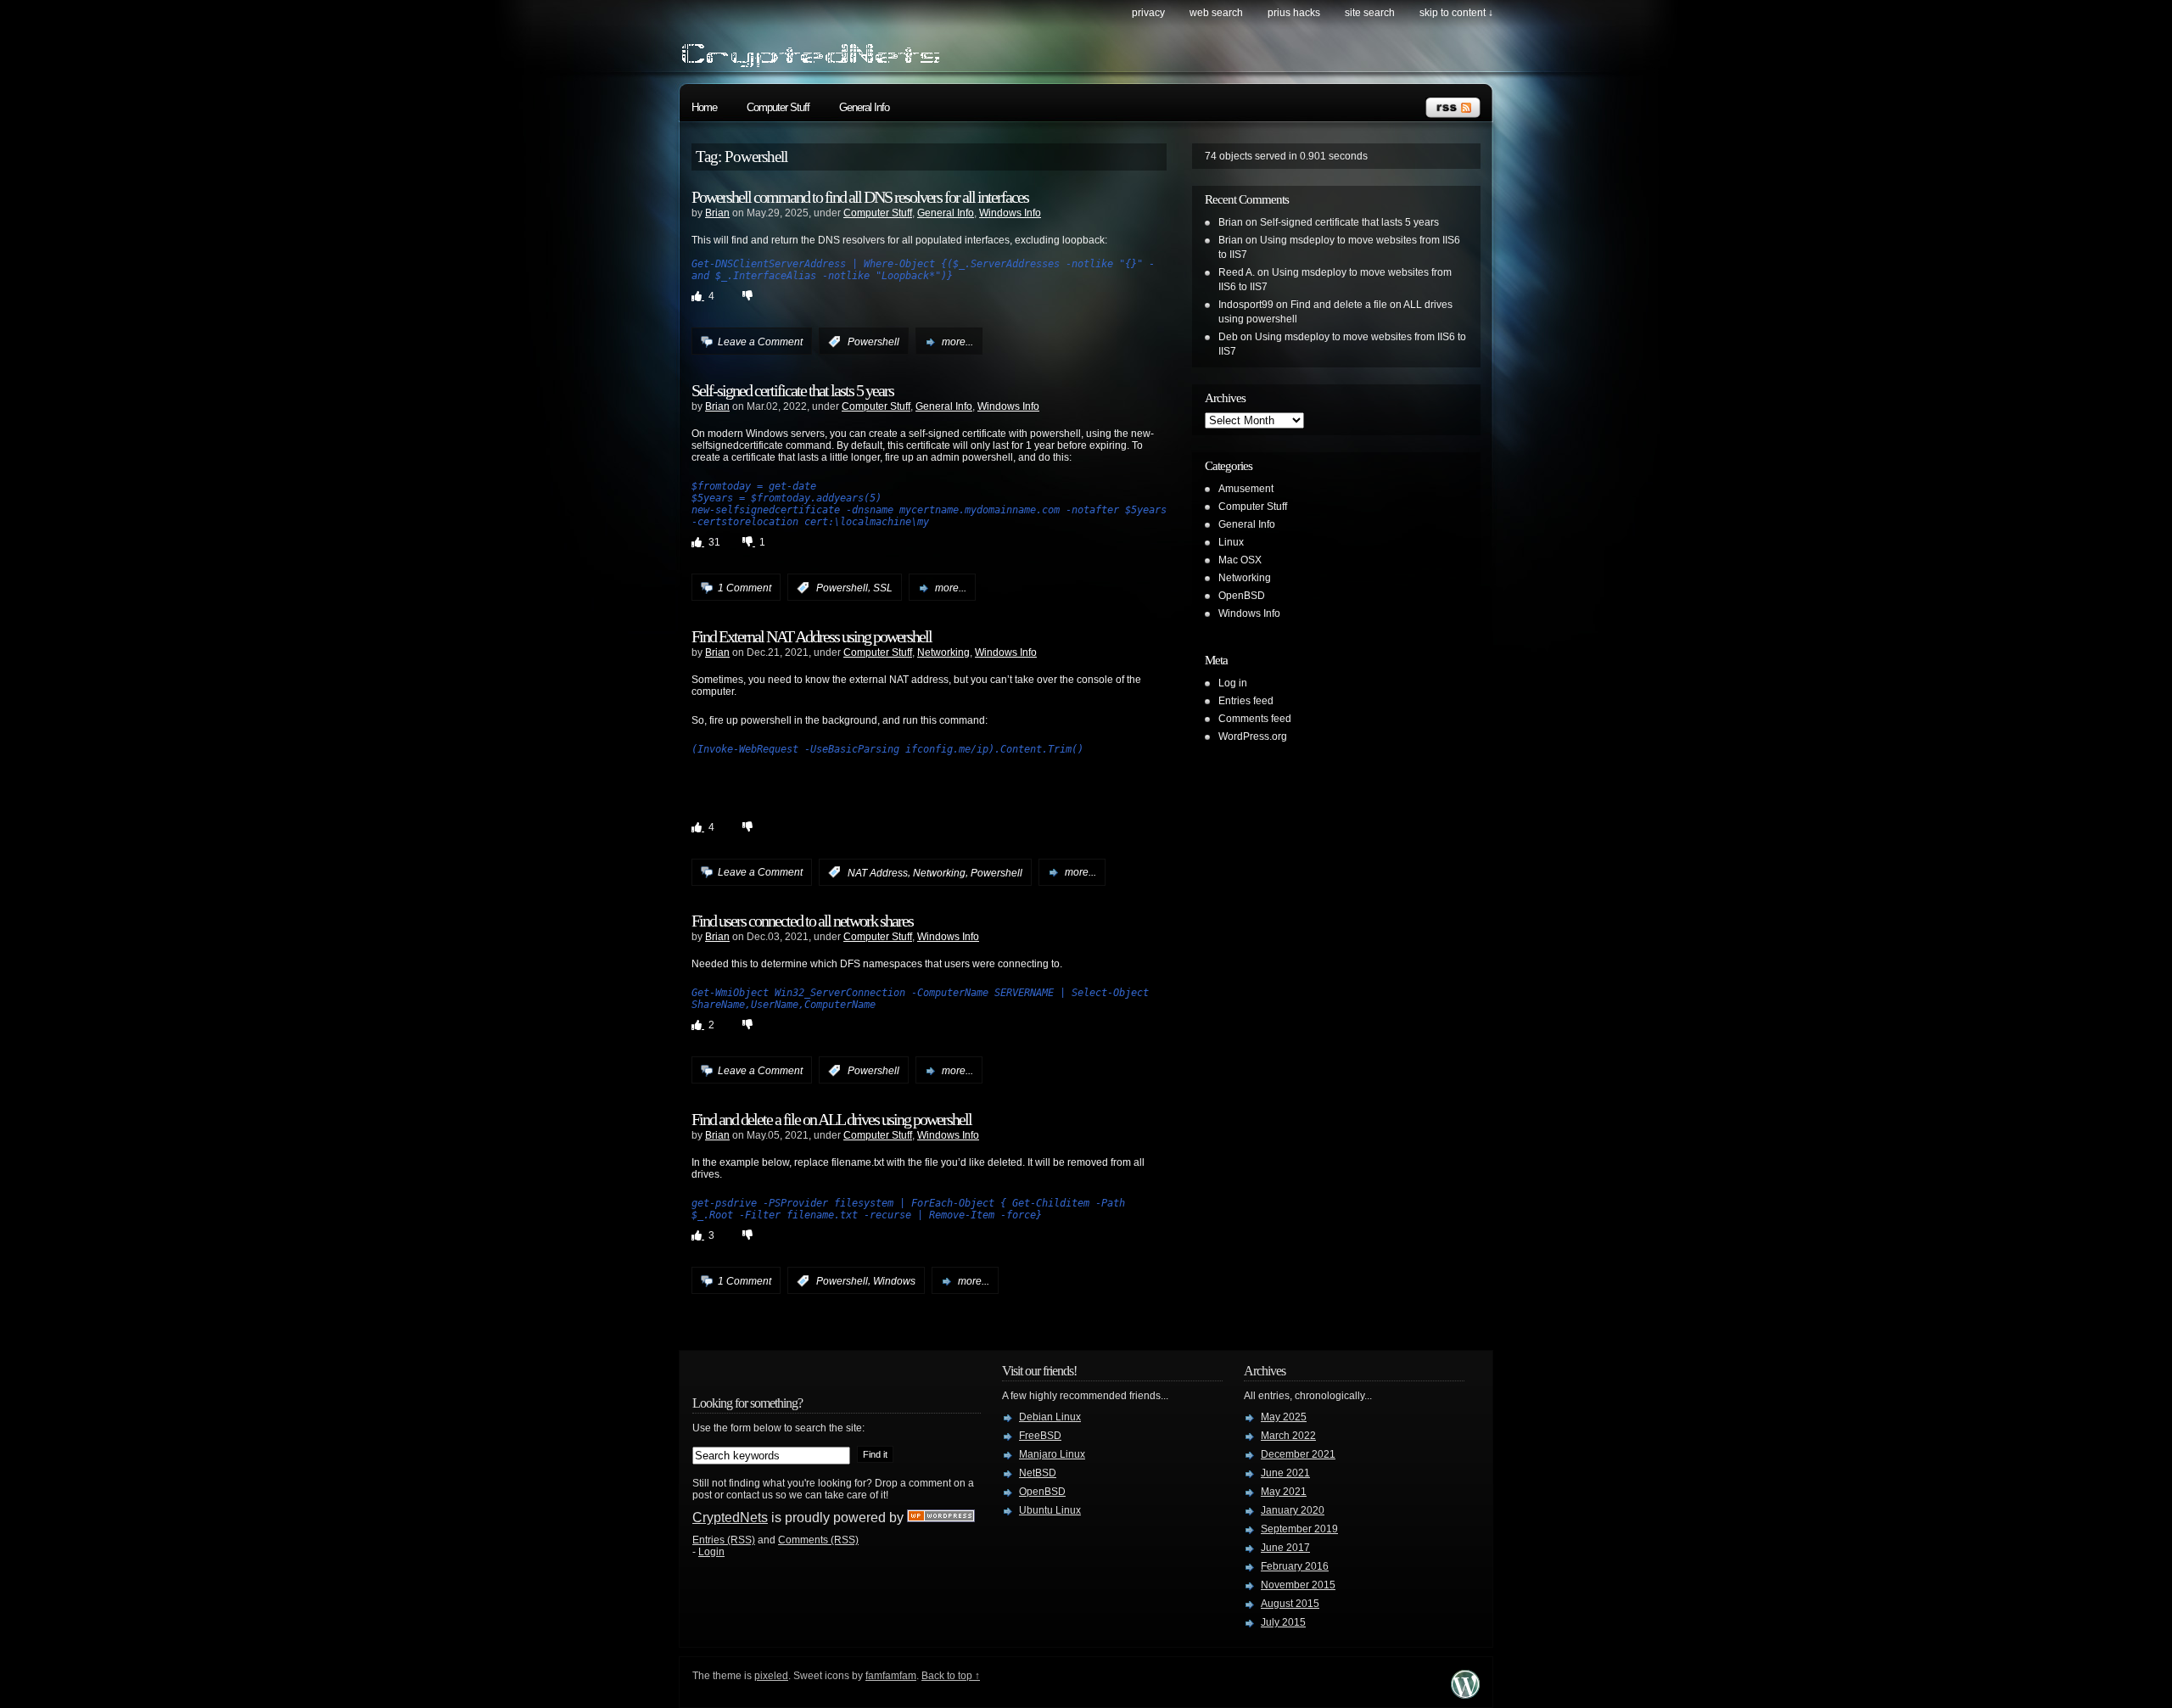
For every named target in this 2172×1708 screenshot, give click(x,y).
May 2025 (1284, 1417)
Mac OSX (1240, 560)
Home (704, 107)
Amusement (1246, 489)
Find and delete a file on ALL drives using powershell (831, 1119)
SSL (883, 588)
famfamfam (891, 1676)
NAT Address (878, 872)
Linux (1231, 542)
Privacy (1148, 13)
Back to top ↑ (951, 1676)
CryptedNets (730, 1518)
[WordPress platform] (1465, 1694)
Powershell (873, 342)
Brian (717, 213)
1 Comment (745, 588)
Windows (894, 1281)
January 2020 (1293, 1510)
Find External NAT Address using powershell (812, 636)
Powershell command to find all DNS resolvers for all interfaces (860, 197)
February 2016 (1295, 1566)
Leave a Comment (760, 342)
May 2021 (1284, 1492)
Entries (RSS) (724, 1540)
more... (957, 342)
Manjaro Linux (1052, 1454)
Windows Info (1010, 213)
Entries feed (1246, 701)
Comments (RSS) (818, 1540)
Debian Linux (1050, 1417)
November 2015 (1298, 1585)
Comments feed (1255, 719)
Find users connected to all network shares (802, 921)
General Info (864, 107)
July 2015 (1283, 1622)
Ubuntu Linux (1050, 1510)
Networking (943, 652)
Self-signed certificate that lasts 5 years (792, 390)
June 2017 (1285, 1548)
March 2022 (1288, 1436)
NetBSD (1038, 1473)
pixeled (771, 1676)
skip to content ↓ (1456, 13)
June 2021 (1285, 1473)
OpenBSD (1242, 596)
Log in (1233, 683)
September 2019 (1299, 1529)
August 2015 (1290, 1604)
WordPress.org (1253, 736)
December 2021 (1298, 1454)
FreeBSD (1040, 1436)
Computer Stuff (778, 107)
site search (1370, 13)
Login (711, 1552)
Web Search (1216, 13)
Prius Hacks (1294, 13)
